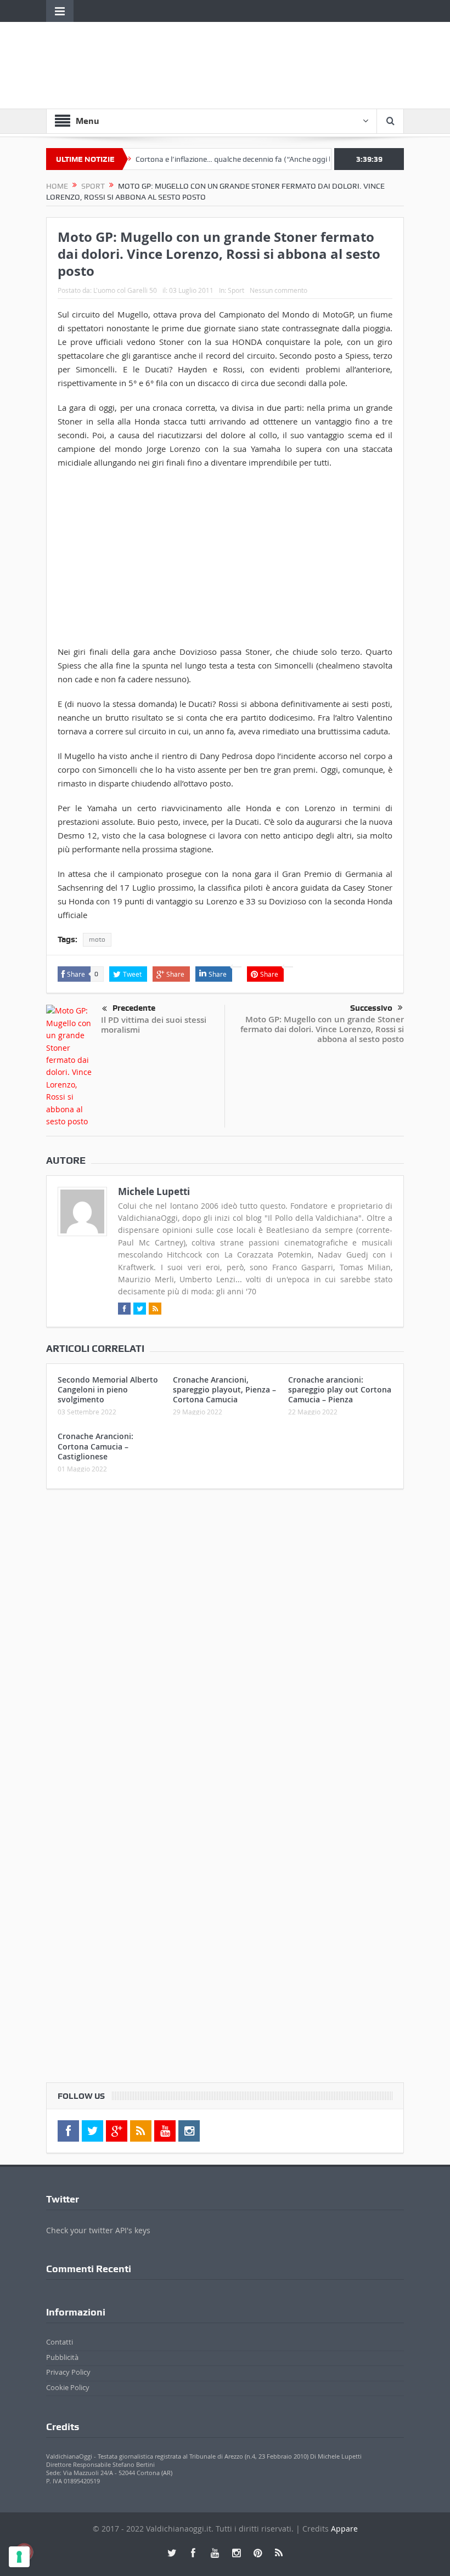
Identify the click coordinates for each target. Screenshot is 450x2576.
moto (97, 939)
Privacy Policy (68, 2372)
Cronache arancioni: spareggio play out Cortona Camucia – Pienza (340, 1389)
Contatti (60, 2342)
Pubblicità (62, 2357)
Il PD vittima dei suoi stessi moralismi (154, 1025)
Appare (344, 2529)
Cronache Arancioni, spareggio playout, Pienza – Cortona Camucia (224, 1389)
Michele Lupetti (154, 1191)
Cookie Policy (68, 2387)
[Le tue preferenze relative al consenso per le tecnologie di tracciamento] (19, 2557)
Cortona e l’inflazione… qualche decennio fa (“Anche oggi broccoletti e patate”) (243, 159)
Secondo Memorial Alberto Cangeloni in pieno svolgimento (108, 1389)
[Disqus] (225, 1643)
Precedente (134, 1008)
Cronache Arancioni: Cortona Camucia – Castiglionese (95, 1446)
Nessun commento (279, 290)
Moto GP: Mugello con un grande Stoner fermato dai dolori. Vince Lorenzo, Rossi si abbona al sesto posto (322, 1029)
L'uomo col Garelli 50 (125, 290)
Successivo (371, 1008)
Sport (236, 290)
